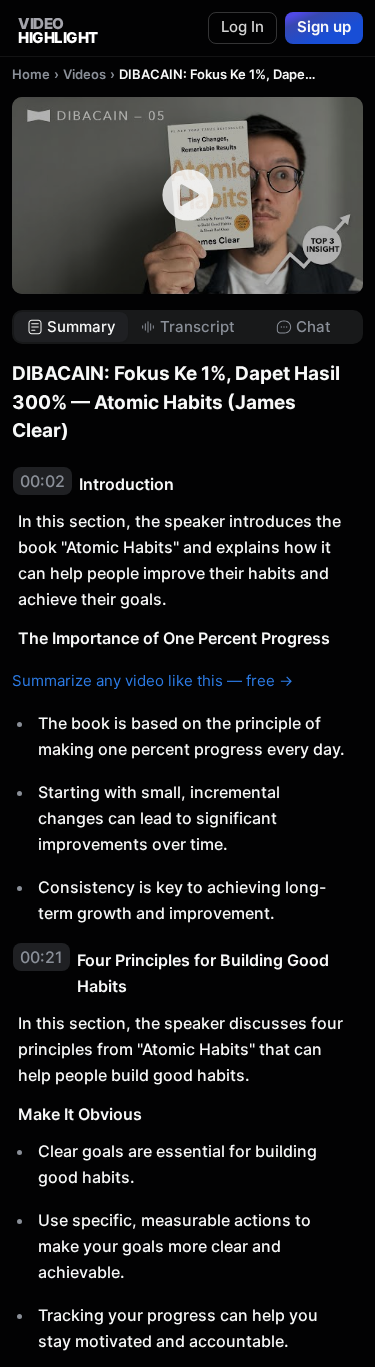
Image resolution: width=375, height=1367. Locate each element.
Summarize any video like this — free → (152, 680)
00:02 (42, 481)
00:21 (41, 957)
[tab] (71, 327)
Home (31, 74)
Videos (84, 74)
